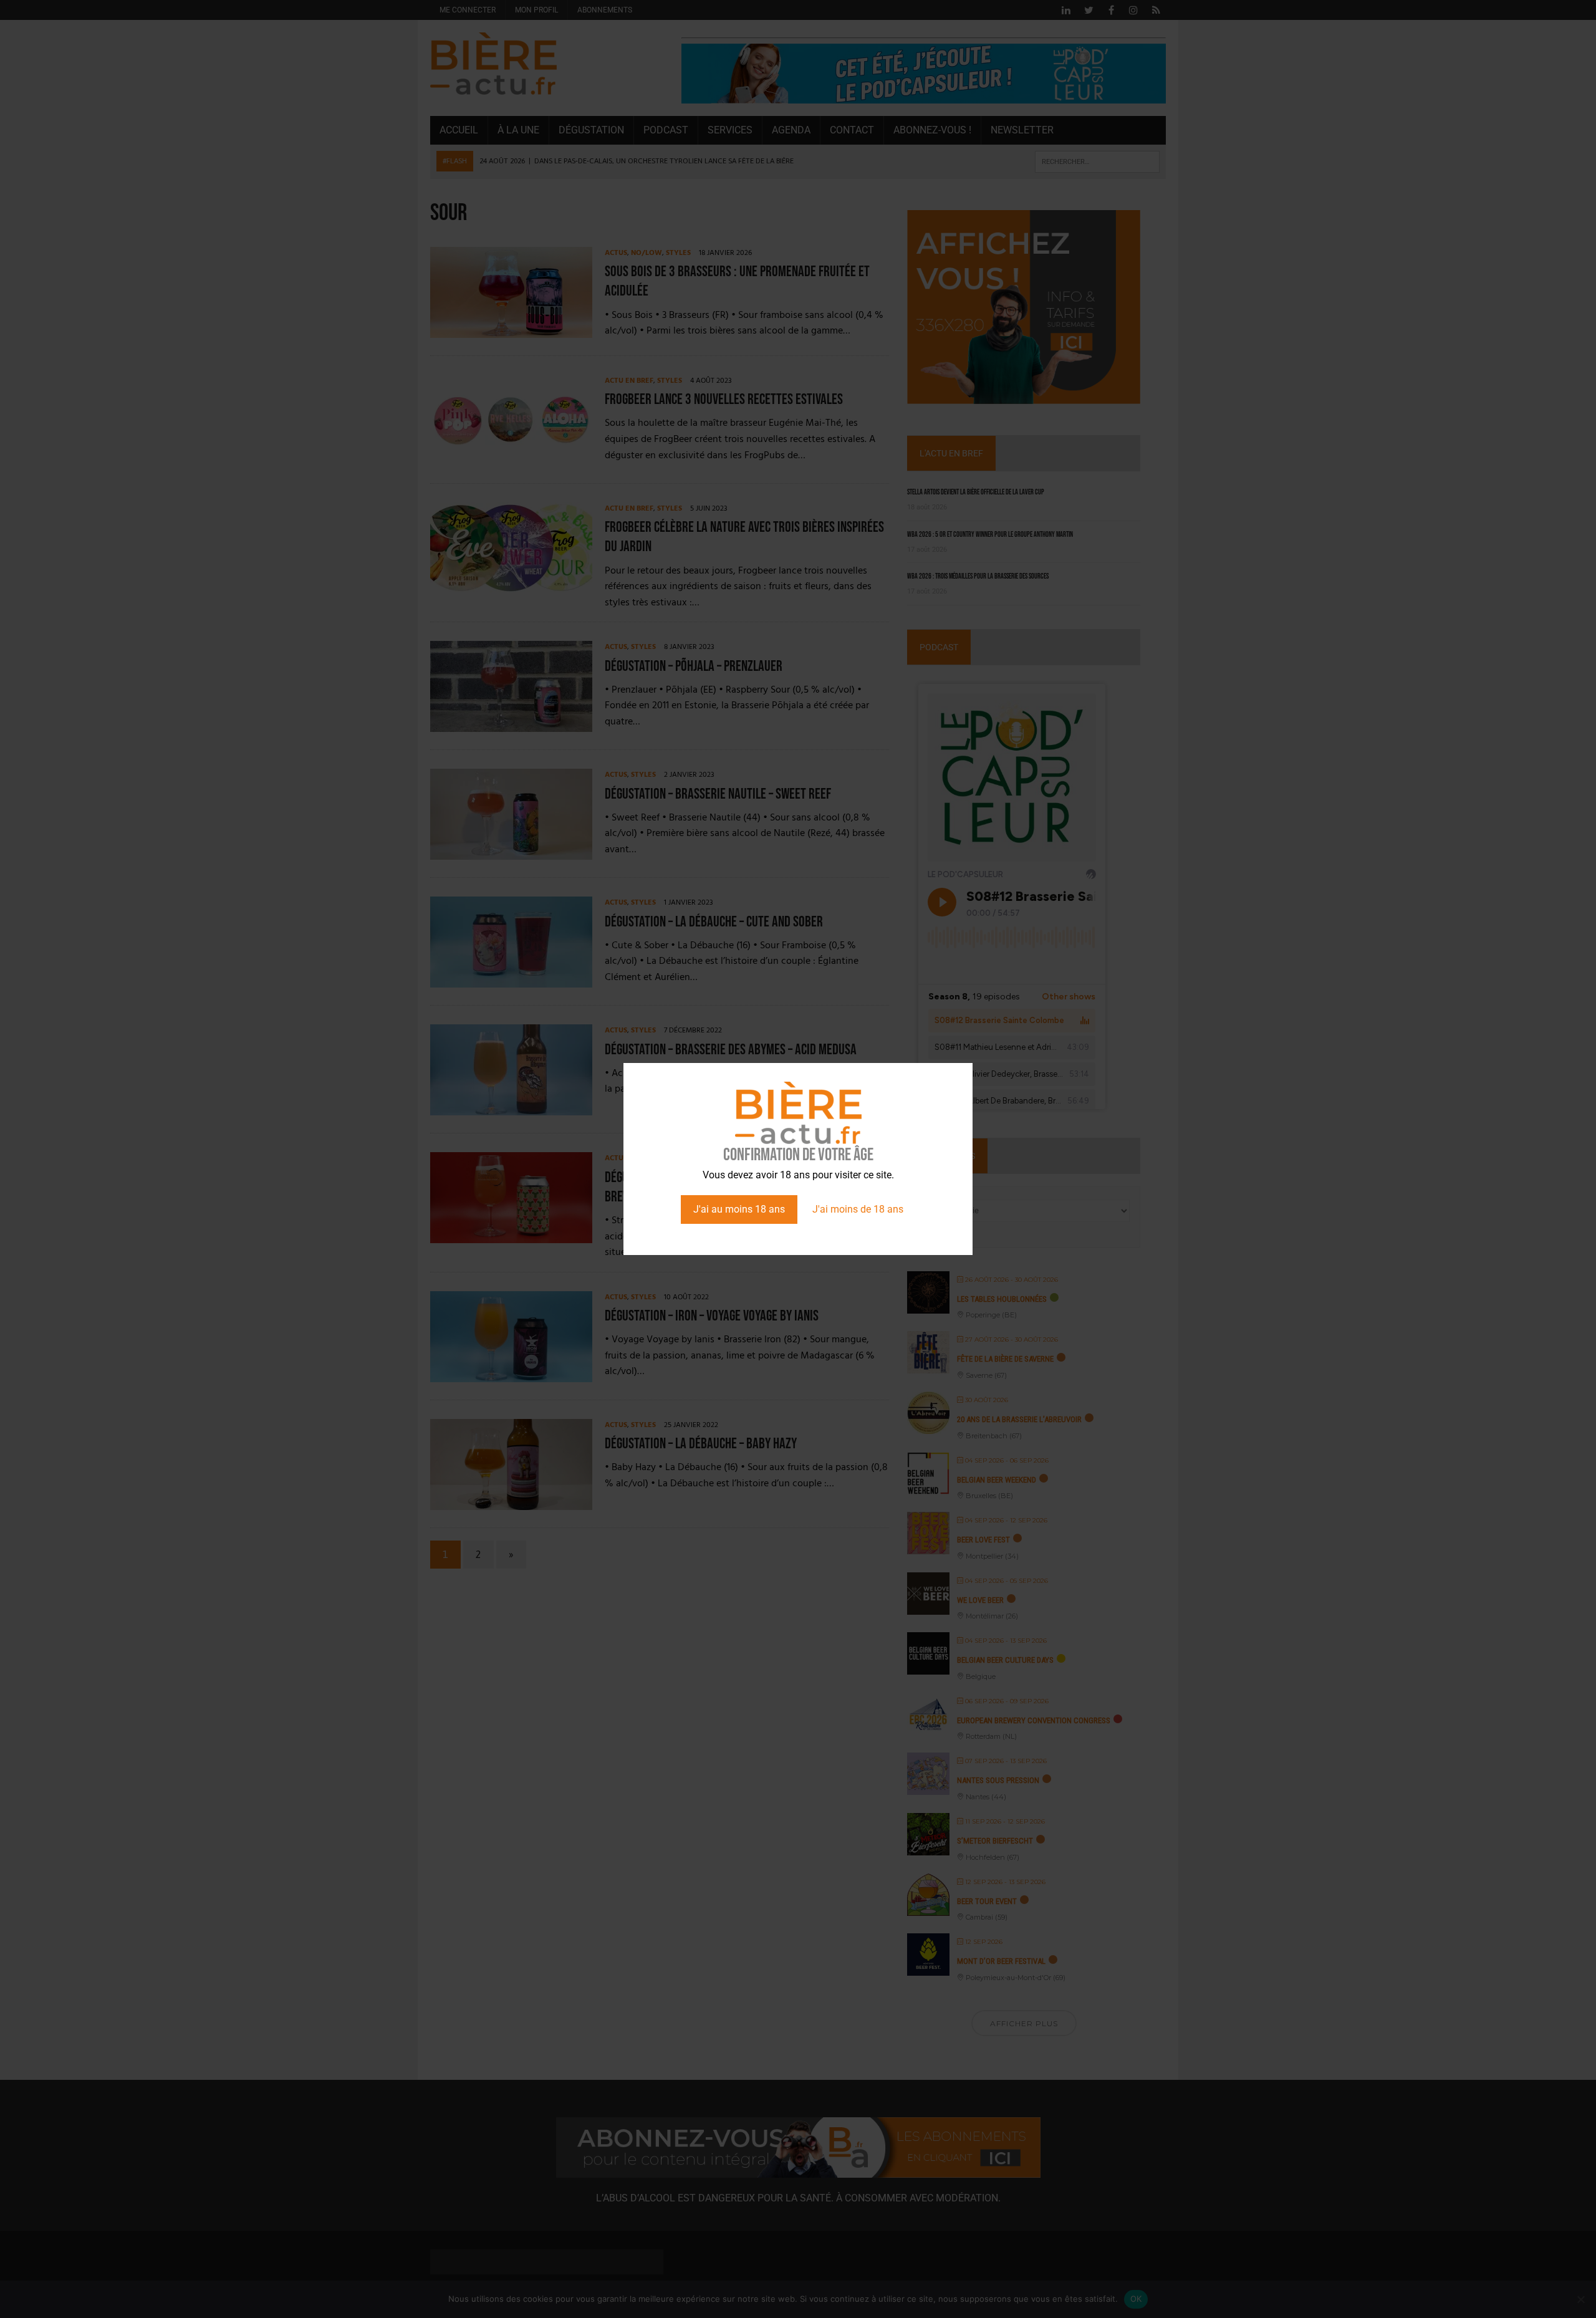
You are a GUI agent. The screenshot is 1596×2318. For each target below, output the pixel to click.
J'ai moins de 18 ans (858, 1209)
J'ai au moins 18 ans (739, 1209)
